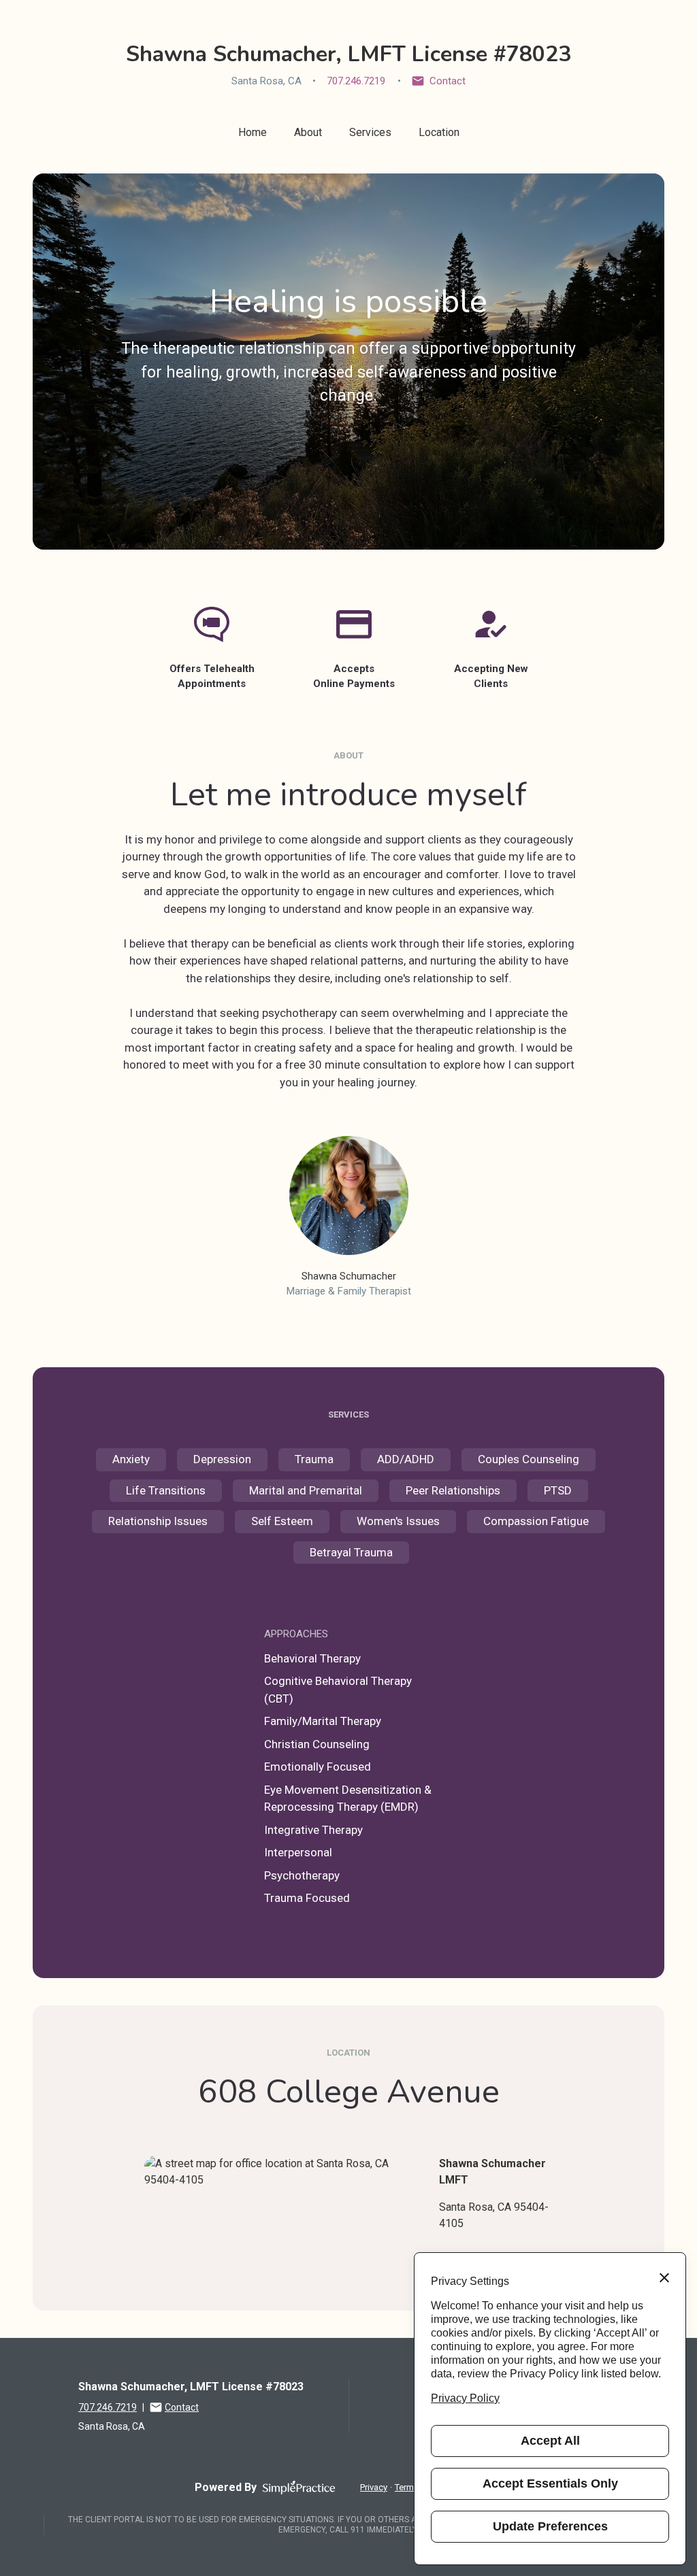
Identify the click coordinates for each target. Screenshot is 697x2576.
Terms (407, 2487)
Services (370, 132)
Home (253, 132)
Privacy (374, 2487)
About (308, 132)
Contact (448, 81)
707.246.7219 (356, 81)
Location (439, 132)
